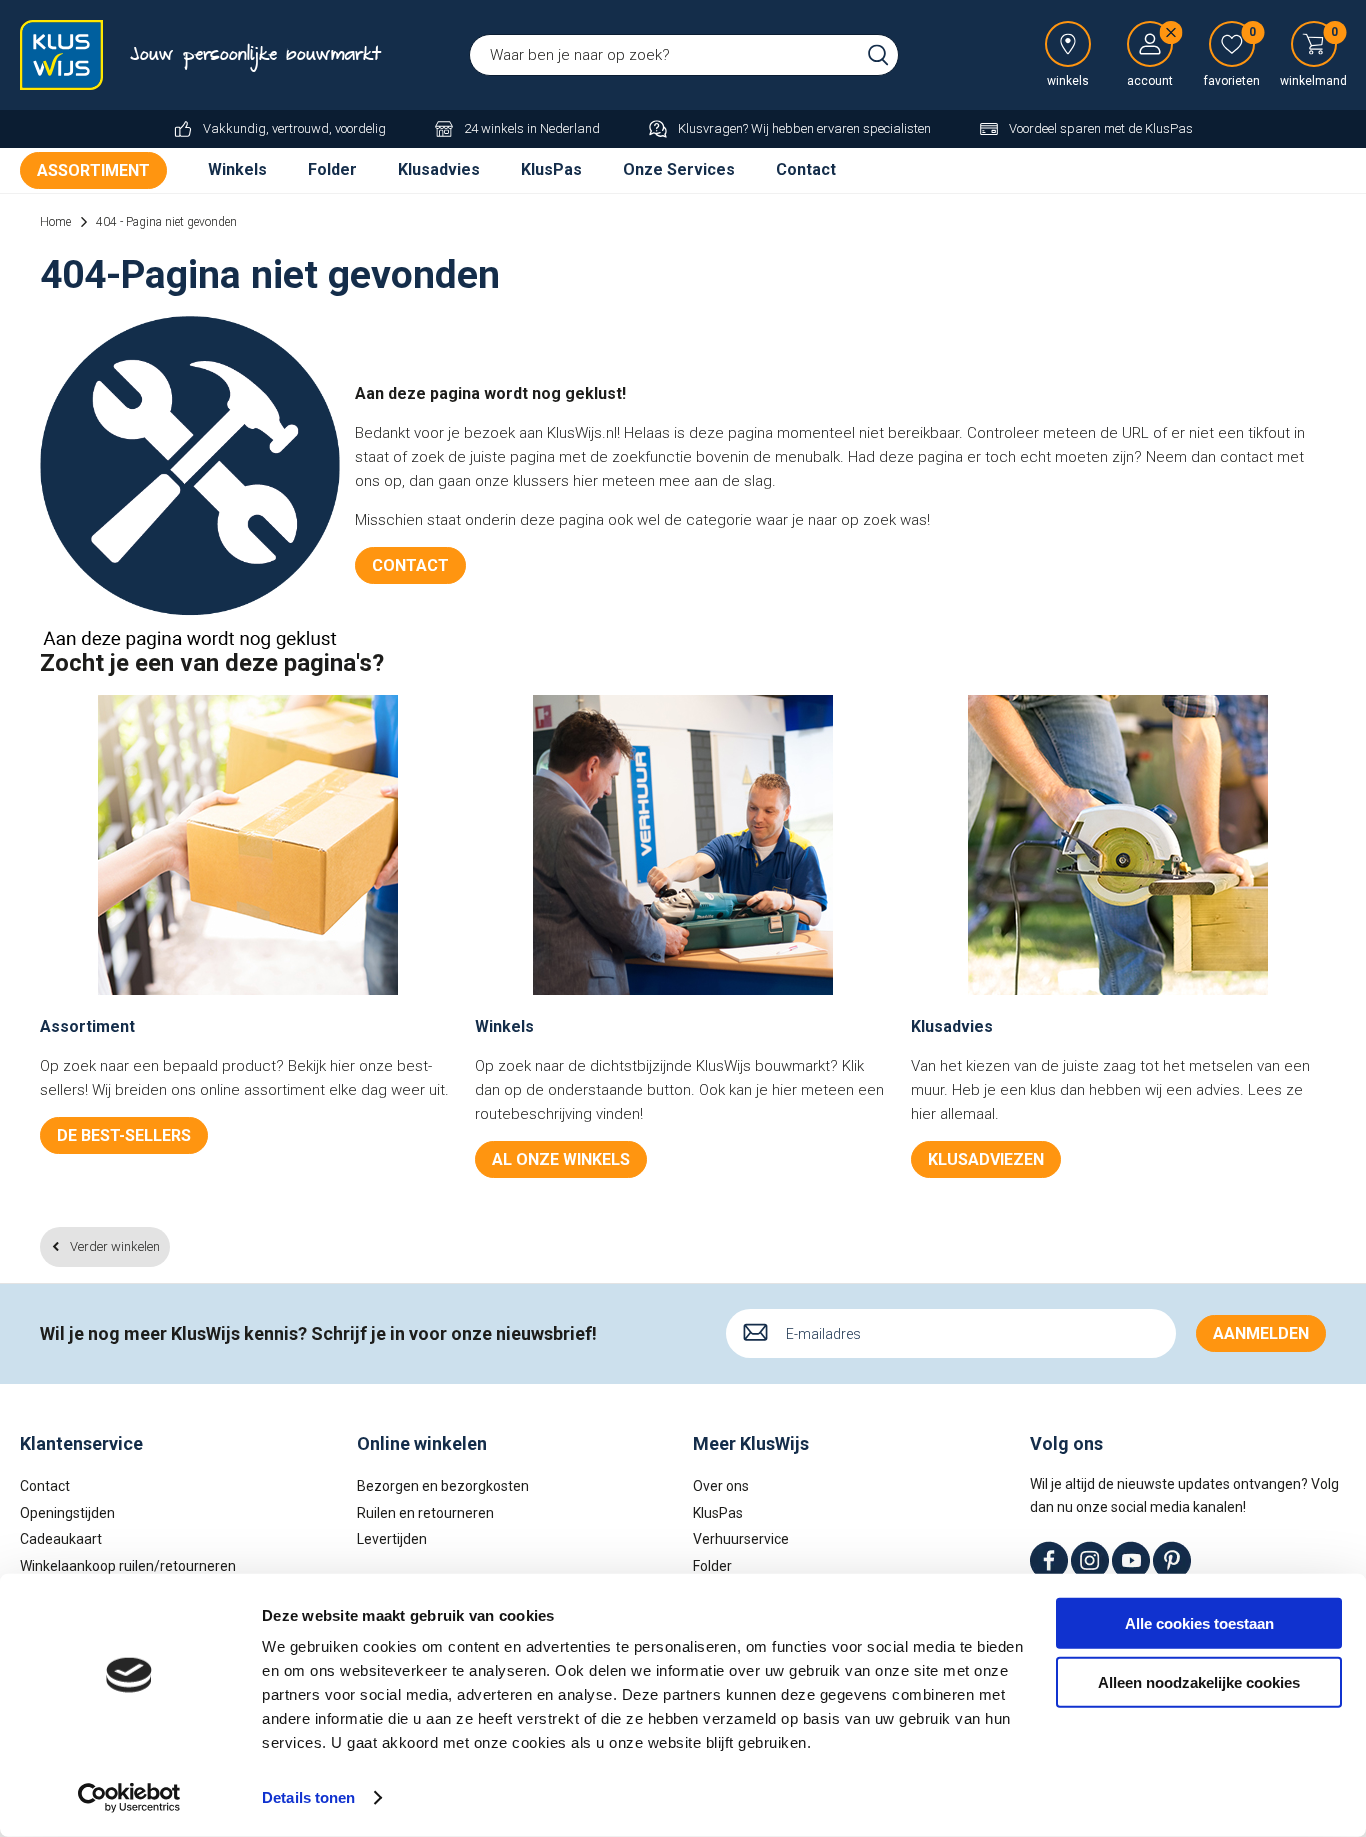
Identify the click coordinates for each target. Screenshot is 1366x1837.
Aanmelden (1261, 1333)
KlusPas (551, 169)
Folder (332, 169)
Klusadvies (439, 169)
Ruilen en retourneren (425, 1513)
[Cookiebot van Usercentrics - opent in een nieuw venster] (129, 1798)
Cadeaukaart (61, 1539)
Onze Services (679, 169)
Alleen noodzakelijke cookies (1199, 1681)
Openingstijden (67, 1513)
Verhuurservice (741, 1539)
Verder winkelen (115, 1246)
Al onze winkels (561, 1159)
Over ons (721, 1486)
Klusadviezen (986, 1159)
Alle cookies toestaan (1199, 1623)
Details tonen (308, 1797)
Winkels (237, 169)
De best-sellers (124, 1135)
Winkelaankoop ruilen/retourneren (128, 1566)
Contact (806, 169)
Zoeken (878, 55)
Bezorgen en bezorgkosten (443, 1486)
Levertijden (392, 1539)
